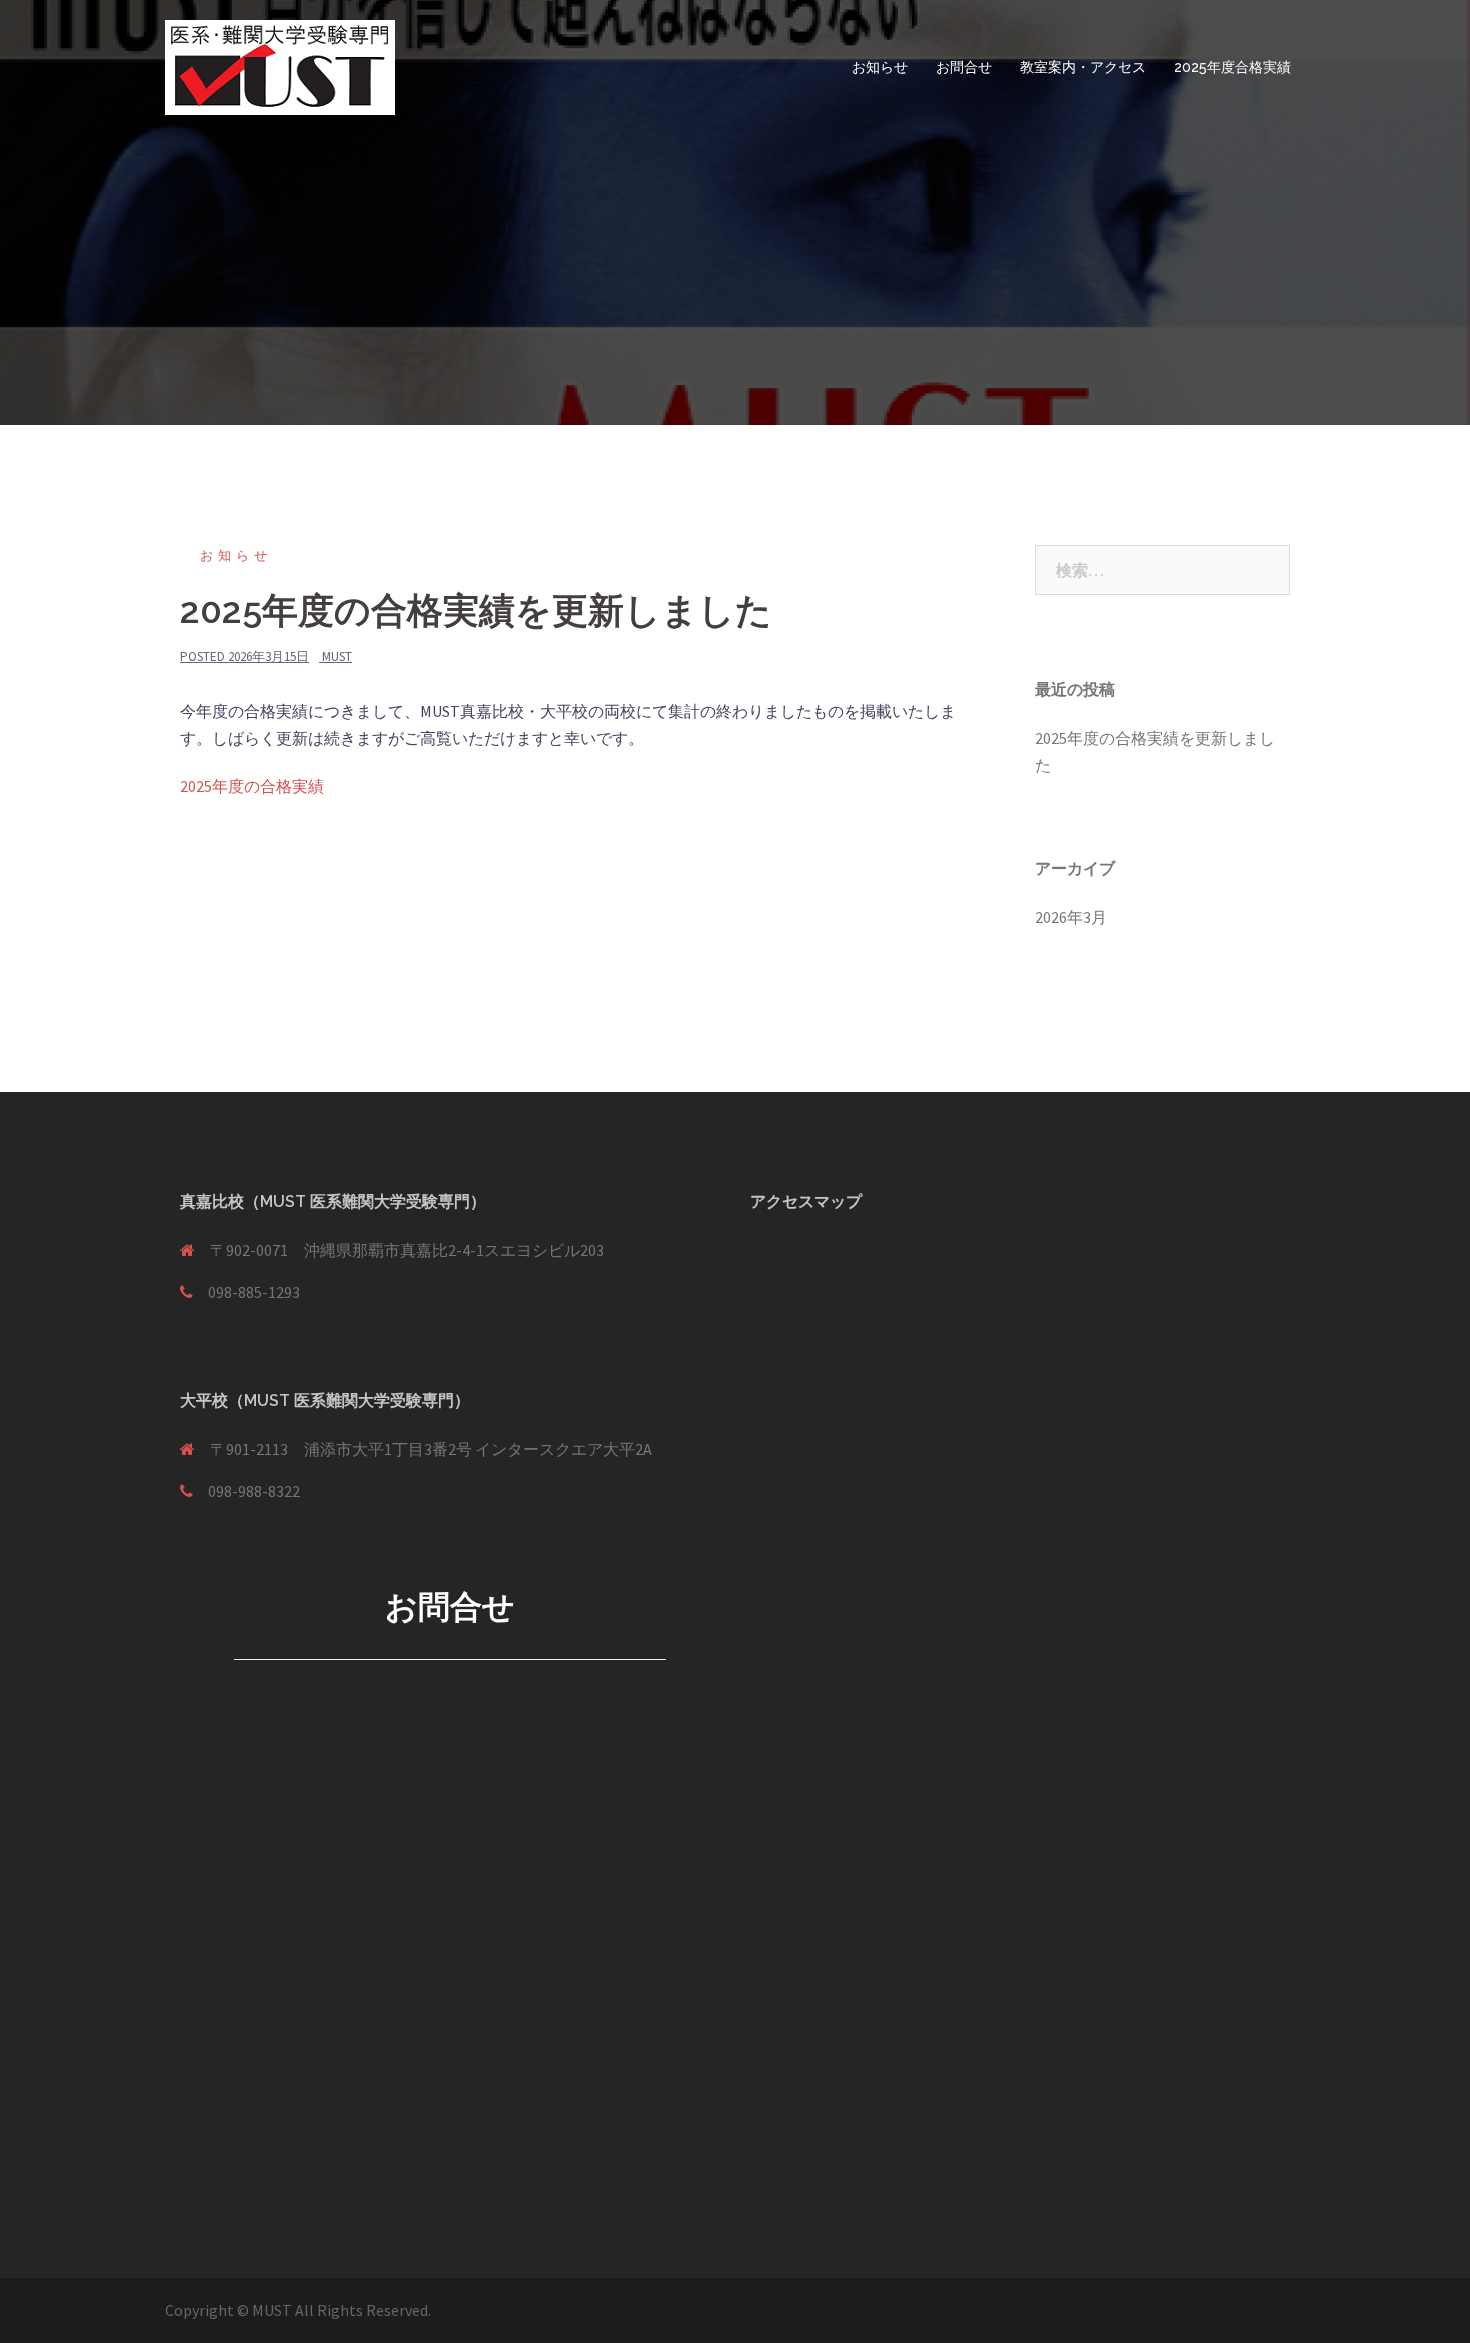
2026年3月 (1071, 917)
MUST (337, 656)
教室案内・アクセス (1083, 67)
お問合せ (964, 67)
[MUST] (280, 65)
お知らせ (880, 67)
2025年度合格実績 (1232, 67)
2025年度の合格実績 (252, 786)
